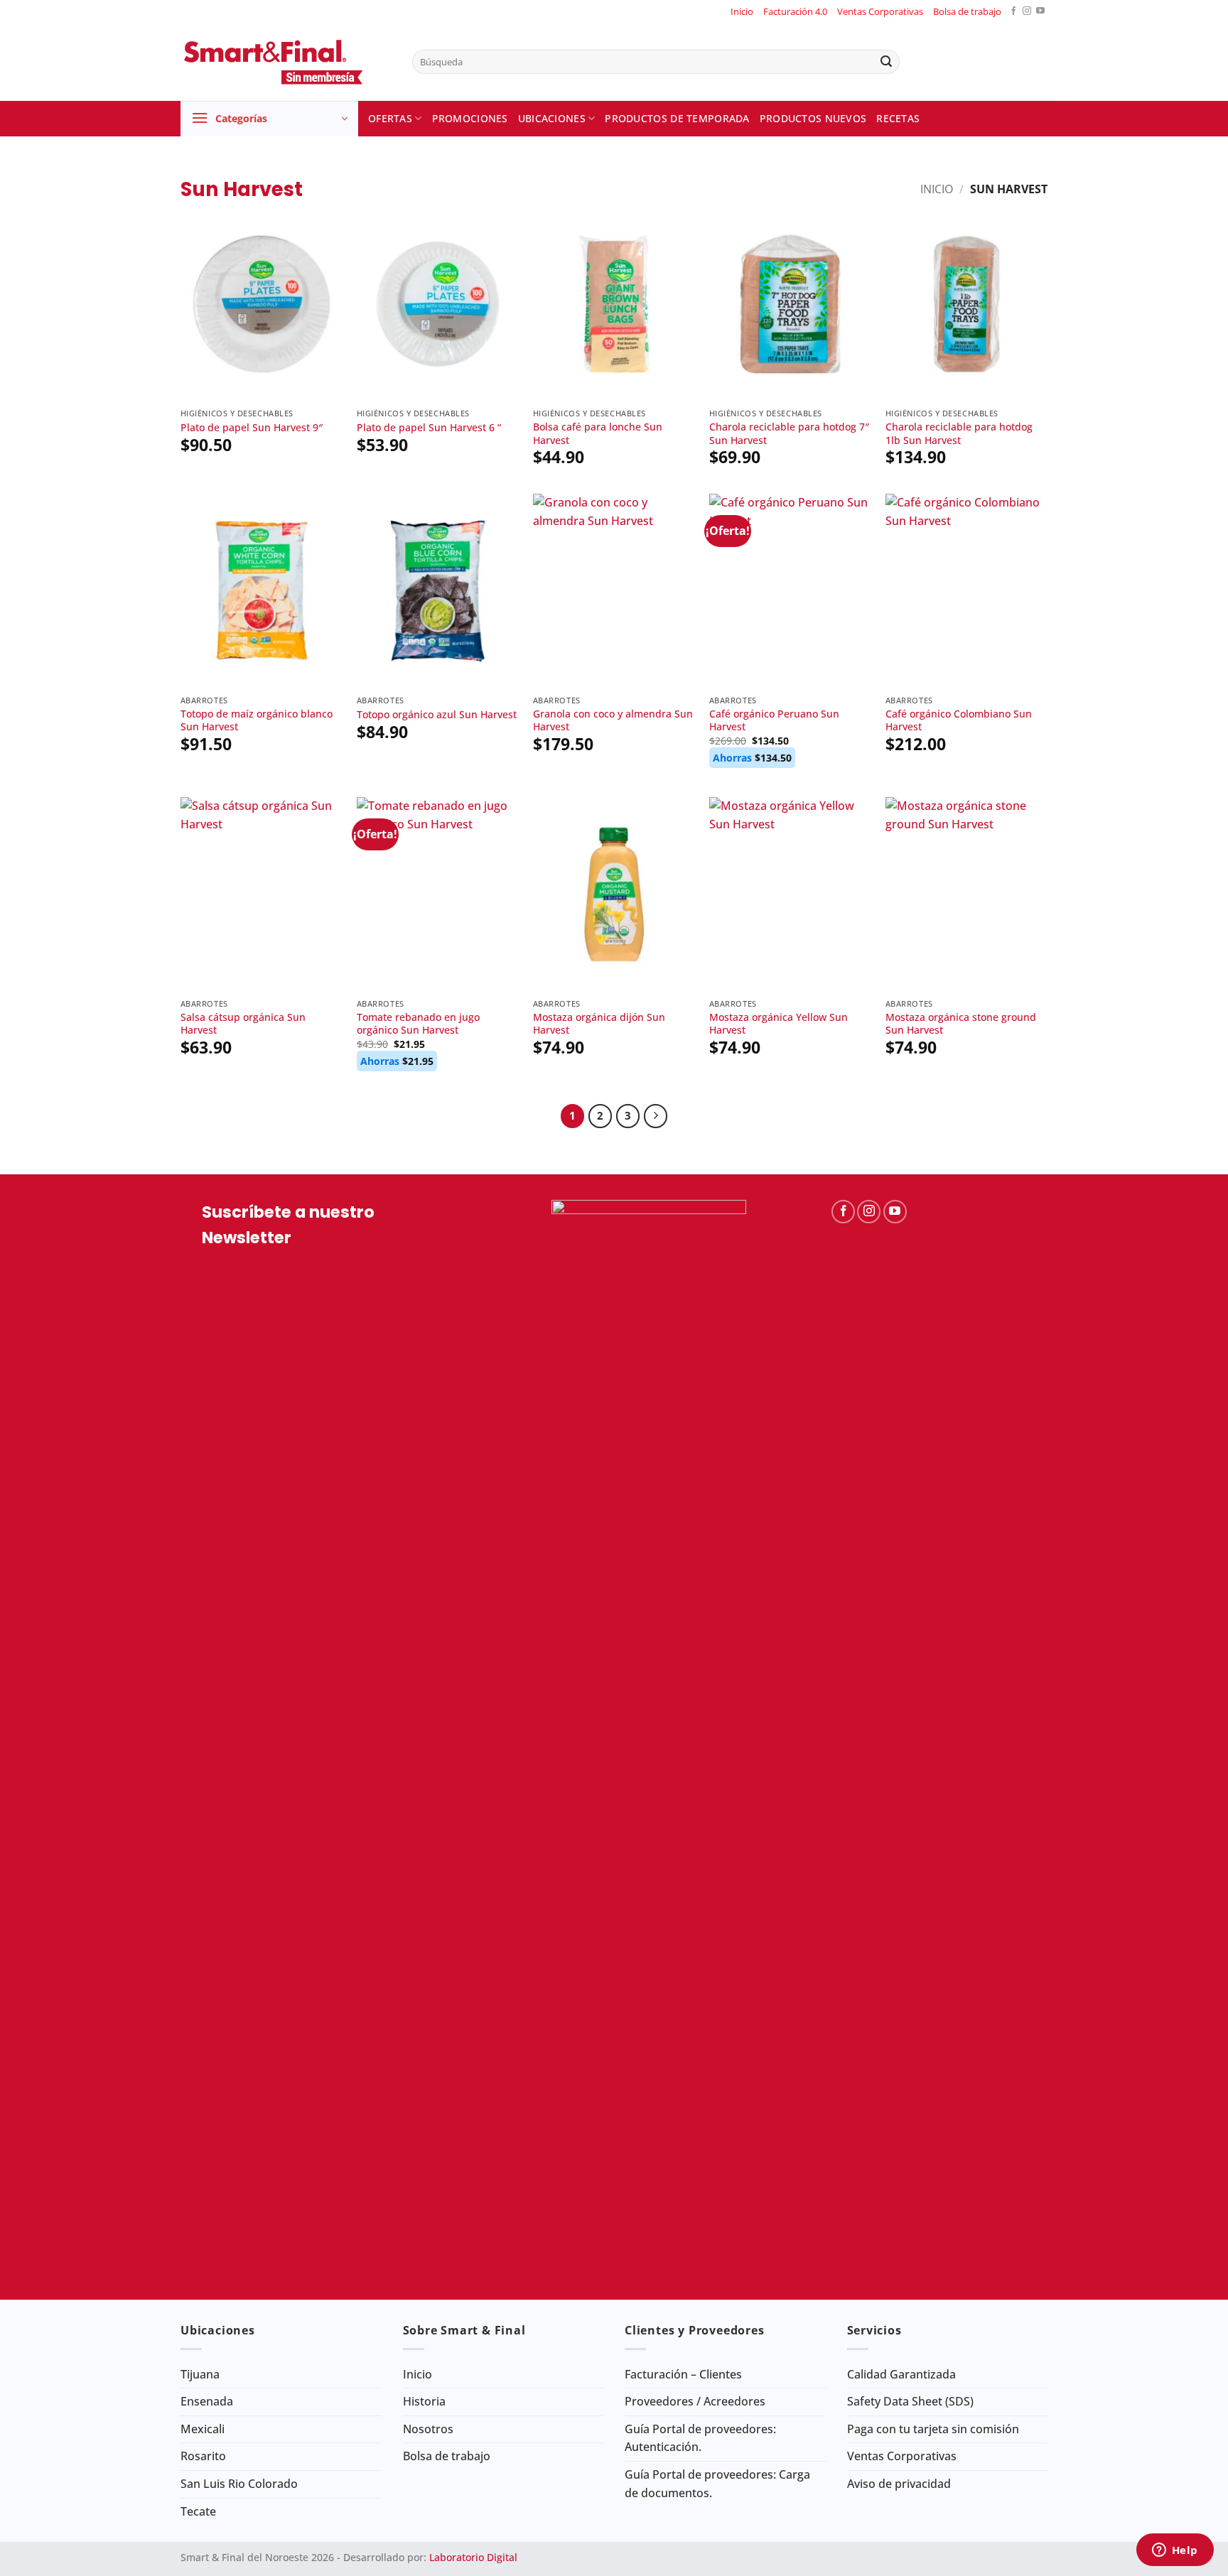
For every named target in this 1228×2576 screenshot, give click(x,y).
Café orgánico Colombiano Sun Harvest (959, 721)
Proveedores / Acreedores (695, 2401)
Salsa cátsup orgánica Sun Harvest (243, 1024)
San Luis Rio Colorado (239, 2484)
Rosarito (203, 2456)
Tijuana (200, 2374)
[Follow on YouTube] (1040, 12)
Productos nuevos (813, 118)
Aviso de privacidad (899, 2484)
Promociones (470, 118)
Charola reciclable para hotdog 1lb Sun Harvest (959, 434)
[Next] (656, 1116)
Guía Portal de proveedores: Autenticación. (700, 2438)
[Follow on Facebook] (1013, 12)
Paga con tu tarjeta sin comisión (933, 2429)
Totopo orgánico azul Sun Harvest (437, 715)
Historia (424, 2401)
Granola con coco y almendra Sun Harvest (613, 721)
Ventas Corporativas (880, 11)
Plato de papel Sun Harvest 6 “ (429, 428)
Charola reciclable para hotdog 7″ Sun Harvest (789, 434)
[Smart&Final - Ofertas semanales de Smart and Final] (286, 62)
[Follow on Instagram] (1027, 12)
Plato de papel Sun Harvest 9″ (252, 428)
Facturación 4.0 (795, 11)
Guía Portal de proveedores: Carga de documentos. (717, 2484)
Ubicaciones (552, 118)
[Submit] (886, 62)
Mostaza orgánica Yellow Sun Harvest (779, 1024)
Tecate (198, 2511)
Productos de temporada (677, 118)
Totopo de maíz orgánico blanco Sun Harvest (257, 721)
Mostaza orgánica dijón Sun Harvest (599, 1024)
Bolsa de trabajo (967, 11)
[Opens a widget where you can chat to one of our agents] (1175, 2551)
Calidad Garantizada (901, 2374)
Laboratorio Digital (473, 2557)
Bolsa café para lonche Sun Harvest (598, 434)
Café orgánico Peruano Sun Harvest (774, 721)
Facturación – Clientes (683, 2374)
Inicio (742, 11)
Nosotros (428, 2429)
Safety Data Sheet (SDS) (910, 2401)
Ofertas (390, 118)
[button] (269, 119)
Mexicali (203, 2429)
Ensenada (207, 2401)
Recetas (898, 118)
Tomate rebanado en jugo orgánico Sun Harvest (418, 1024)
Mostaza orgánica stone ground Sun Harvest (961, 1024)
